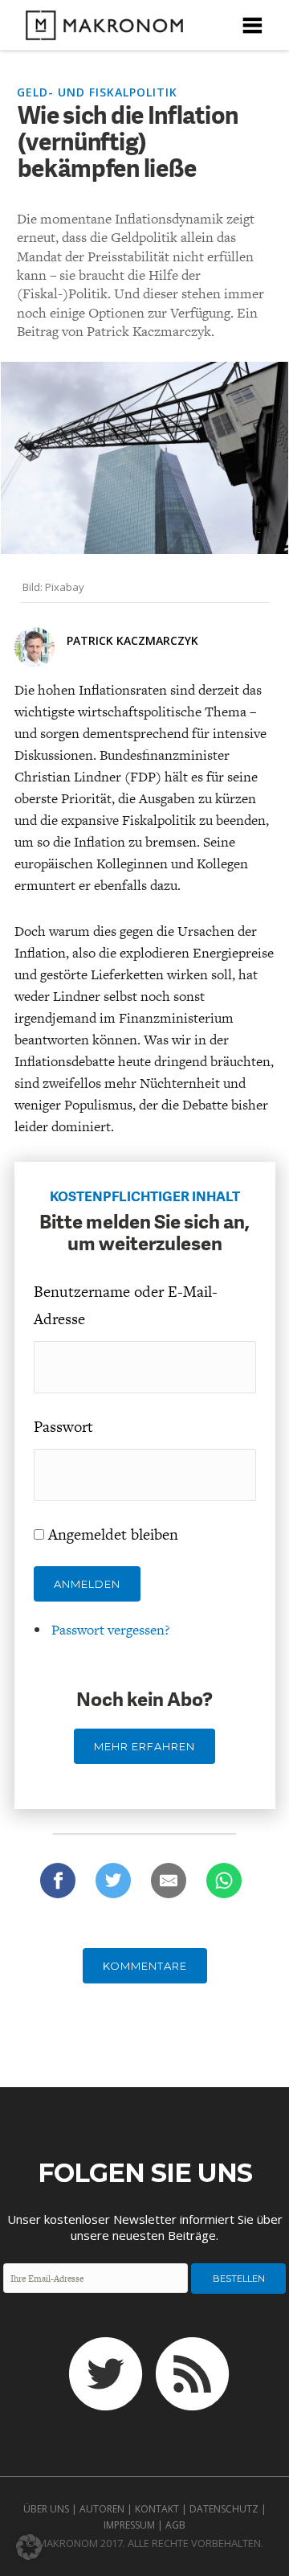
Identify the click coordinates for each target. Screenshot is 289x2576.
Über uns (46, 2509)
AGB (175, 2525)
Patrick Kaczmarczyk (132, 640)
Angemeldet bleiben (113, 1534)
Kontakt (157, 2509)
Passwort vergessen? (110, 1630)
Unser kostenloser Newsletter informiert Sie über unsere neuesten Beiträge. (145, 2227)
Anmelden (87, 1584)
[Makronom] (100, 30)
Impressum (129, 2525)
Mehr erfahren (144, 1746)
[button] (29, 2547)
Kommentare (145, 1966)
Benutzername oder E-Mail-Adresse (126, 1305)
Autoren (102, 2509)
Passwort (63, 1427)
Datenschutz (224, 2509)
